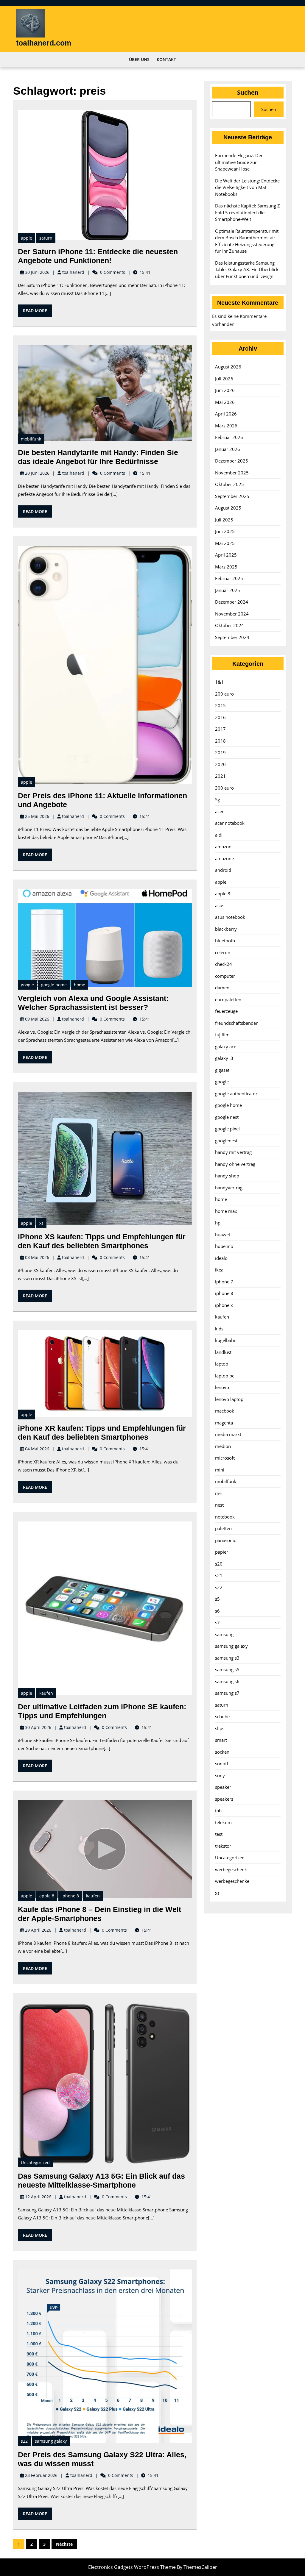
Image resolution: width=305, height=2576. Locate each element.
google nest (227, 1117)
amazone (224, 858)
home (80, 985)
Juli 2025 (224, 520)
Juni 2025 (225, 531)
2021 (220, 776)
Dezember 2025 (232, 461)
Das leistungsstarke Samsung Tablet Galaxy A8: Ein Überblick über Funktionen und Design (247, 270)
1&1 (219, 682)
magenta (224, 1423)
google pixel (227, 1129)
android (223, 870)
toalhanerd (73, 272)
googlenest (226, 1141)
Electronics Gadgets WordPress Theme (132, 2567)
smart (221, 1740)
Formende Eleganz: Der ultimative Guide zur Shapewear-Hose (239, 162)
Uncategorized (35, 2162)
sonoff (222, 1763)
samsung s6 (227, 1681)
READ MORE (38, 312)
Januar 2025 (228, 590)
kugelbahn (226, 1340)
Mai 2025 (225, 543)
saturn (46, 238)
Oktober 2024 (229, 625)
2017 (220, 729)
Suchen (248, 92)
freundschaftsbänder (236, 1023)
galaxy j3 (224, 1058)
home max (226, 1211)
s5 (217, 1599)
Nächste (64, 2544)
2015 (220, 705)
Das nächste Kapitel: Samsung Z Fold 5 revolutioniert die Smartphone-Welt (248, 212)
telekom (223, 1822)
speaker (223, 1787)
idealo (221, 1258)
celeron (223, 952)
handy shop (227, 1176)
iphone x (224, 1305)
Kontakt (166, 59)
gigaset (222, 1070)
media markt (228, 1434)
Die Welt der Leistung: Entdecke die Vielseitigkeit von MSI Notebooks (247, 187)
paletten (223, 1528)
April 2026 (226, 414)
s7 (217, 1622)
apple (27, 238)
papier (222, 1552)
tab (218, 1810)
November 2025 (232, 473)
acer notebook (230, 823)
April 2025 (226, 555)
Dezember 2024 (232, 602)
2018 (220, 741)
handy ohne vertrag (235, 1164)
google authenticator (236, 1093)
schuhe (222, 1716)
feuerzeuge (226, 1011)
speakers (224, 1799)
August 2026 (228, 367)
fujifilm (222, 1035)
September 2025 (232, 496)
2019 (220, 752)
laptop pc (225, 1376)
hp (218, 1223)
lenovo (222, 1387)
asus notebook (230, 917)
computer (225, 976)
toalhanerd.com (44, 43)
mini (220, 1470)
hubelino (224, 1246)
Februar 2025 (229, 578)
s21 (219, 1575)
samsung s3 (227, 1658)
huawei (222, 1235)
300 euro (224, 788)
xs (41, 1223)
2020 (220, 764)
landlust (223, 1352)
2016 (220, 717)
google (27, 985)
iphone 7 (224, 1282)
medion (223, 1446)
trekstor (223, 1846)
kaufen (46, 1693)
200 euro (224, 694)
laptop (222, 1364)
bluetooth (225, 941)
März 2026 (226, 426)
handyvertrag (229, 1188)
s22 (24, 2441)
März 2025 (226, 567)
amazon (223, 846)
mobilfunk (31, 439)
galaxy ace (226, 1046)
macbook (225, 1411)
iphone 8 (70, 1896)
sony (220, 1775)
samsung (224, 1634)
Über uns (139, 59)
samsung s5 (227, 1669)
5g (218, 799)
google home (54, 985)
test (219, 1834)
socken (222, 1752)
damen (222, 988)
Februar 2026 (229, 437)
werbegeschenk (231, 1869)
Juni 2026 (225, 390)
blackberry (226, 929)
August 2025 (228, 508)
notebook (225, 1517)
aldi (219, 835)
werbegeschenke (232, 1881)
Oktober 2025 (229, 484)
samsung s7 (227, 1693)
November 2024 (232, 614)
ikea (219, 1270)
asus (220, 905)
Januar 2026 (228, 449)
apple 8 (47, 1896)
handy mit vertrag (233, 1152)
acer (219, 811)
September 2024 (232, 637)
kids (219, 1329)
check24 (224, 964)
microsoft (225, 1458)
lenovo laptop (229, 1399)
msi (219, 1493)
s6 (217, 1611)
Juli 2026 (224, 379)
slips (220, 1728)
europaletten (228, 999)
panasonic (225, 1540)
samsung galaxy (51, 2441)
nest (219, 1505)
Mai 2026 (225, 402)
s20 (219, 1564)
